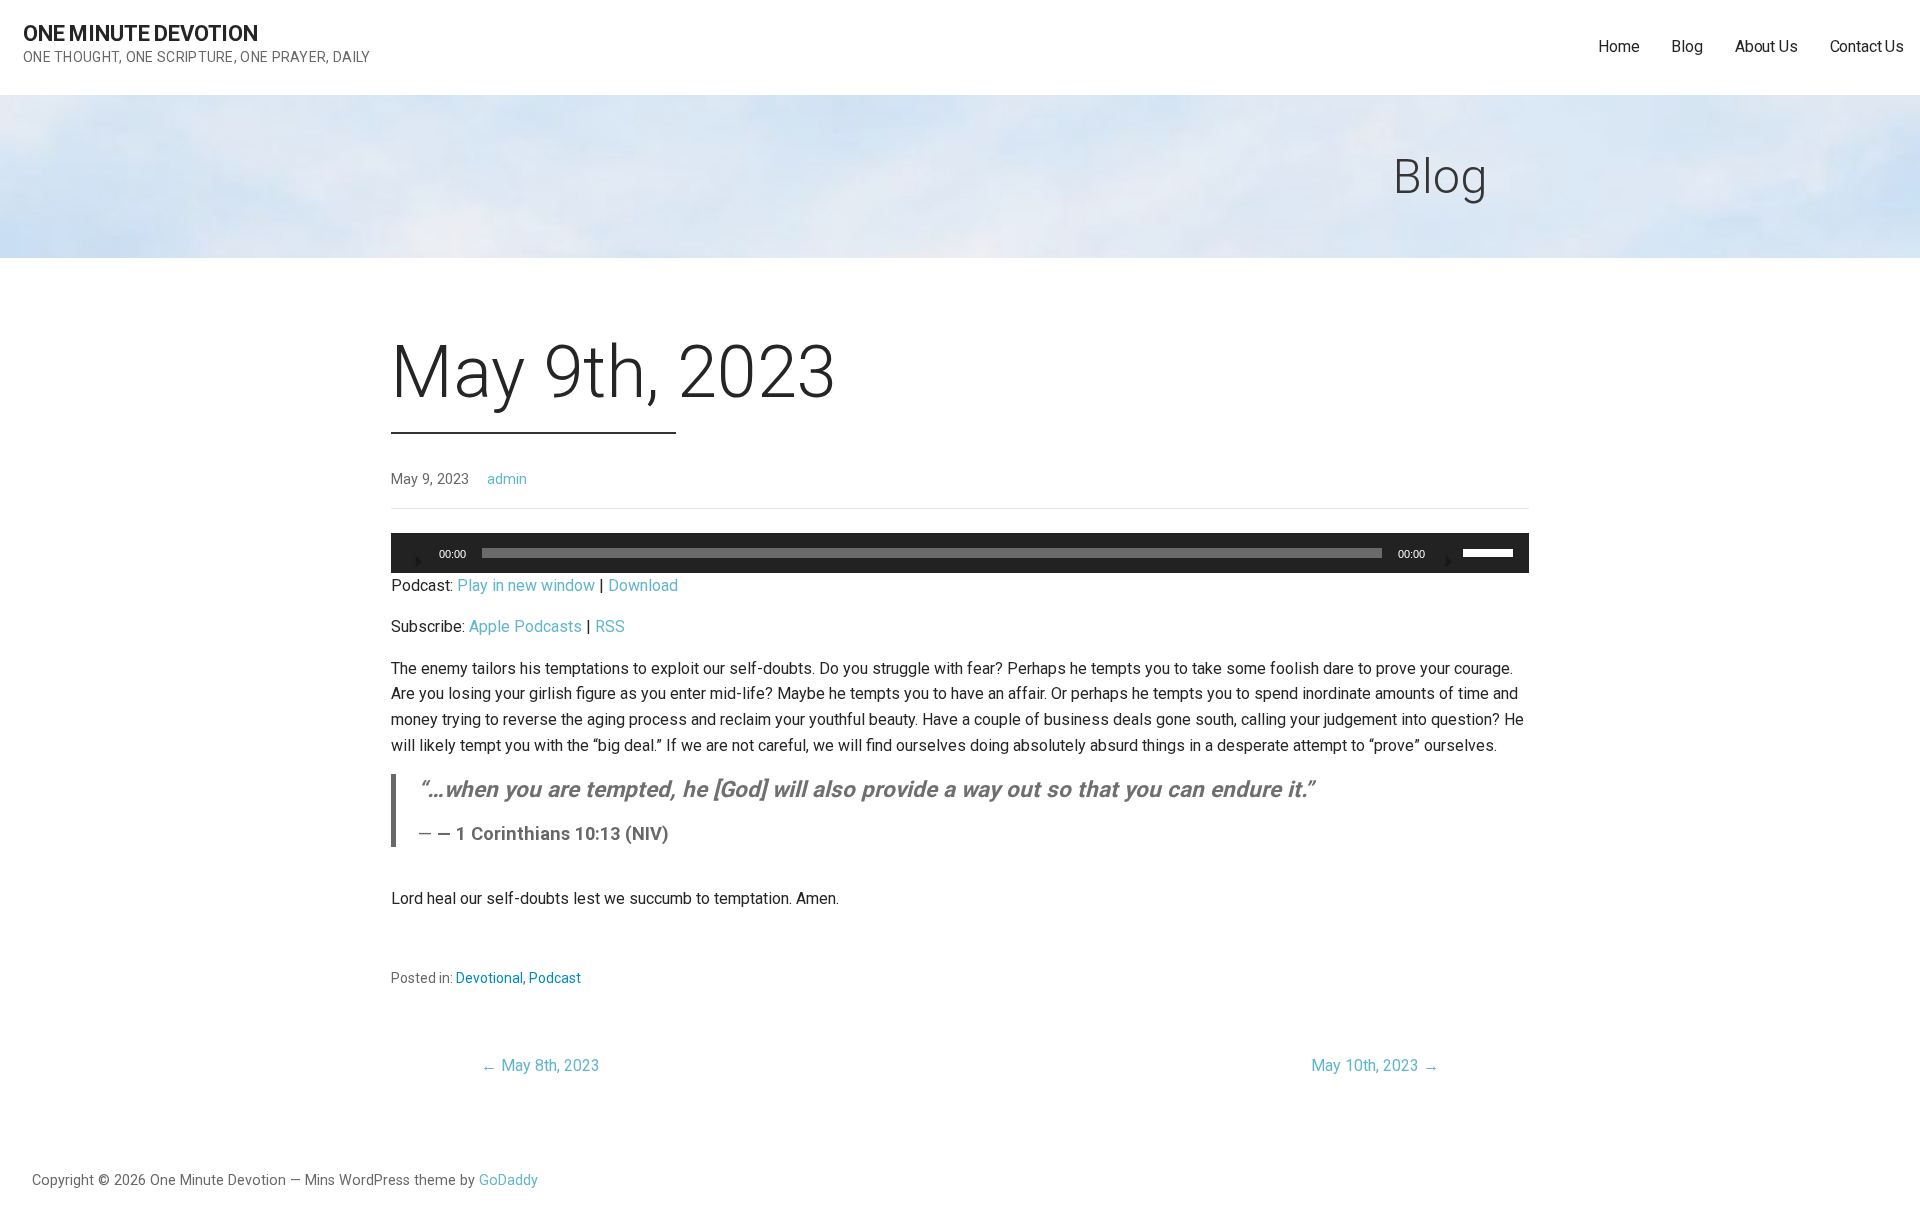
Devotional (489, 978)
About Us (1766, 46)
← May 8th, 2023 (540, 1065)
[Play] (417, 555)
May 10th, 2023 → (1375, 1065)
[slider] (1491, 551)
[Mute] (1447, 555)
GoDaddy (508, 1180)
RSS (610, 626)
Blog (1686, 46)
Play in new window (526, 585)
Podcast (555, 978)
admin (507, 479)
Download (643, 585)
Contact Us (1867, 46)
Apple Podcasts (525, 626)
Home (1618, 46)
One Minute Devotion (140, 33)
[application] (960, 553)
